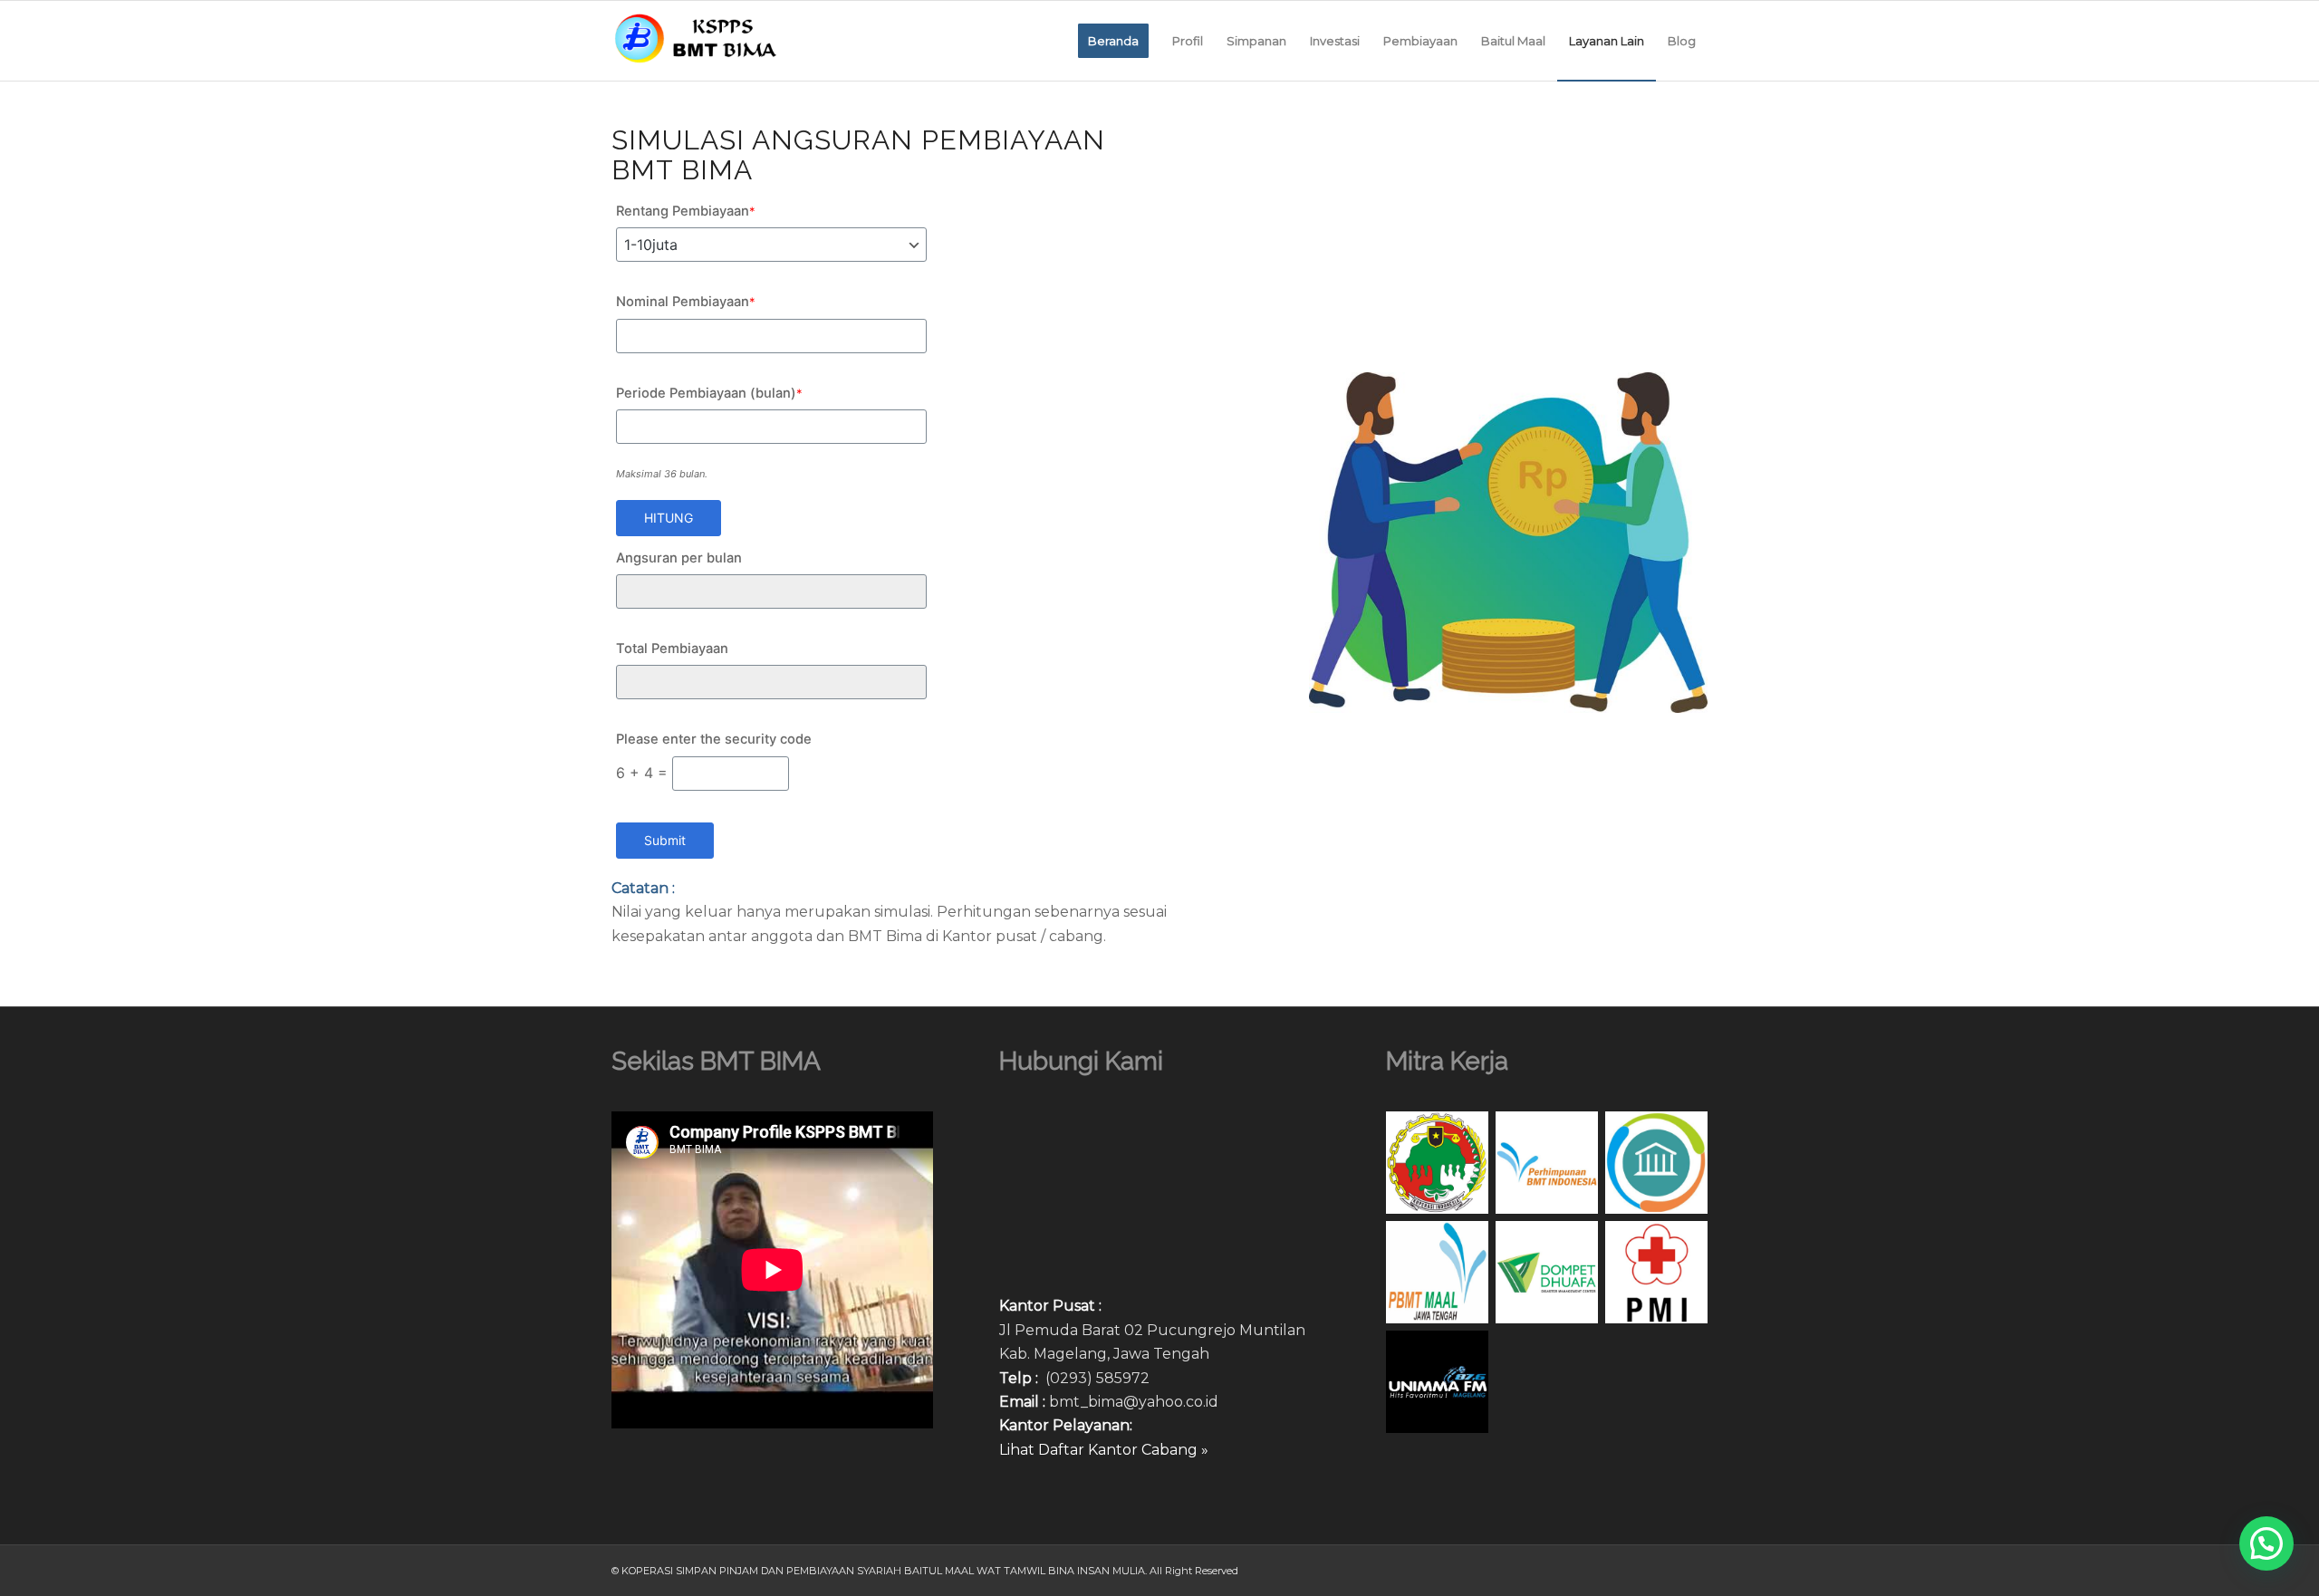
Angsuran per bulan (679, 558)
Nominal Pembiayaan (686, 302)
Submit (665, 840)
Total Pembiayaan (672, 649)
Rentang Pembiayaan (686, 211)
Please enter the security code (714, 739)
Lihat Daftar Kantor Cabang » (1104, 1450)
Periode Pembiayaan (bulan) (709, 393)
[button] (2266, 1543)
